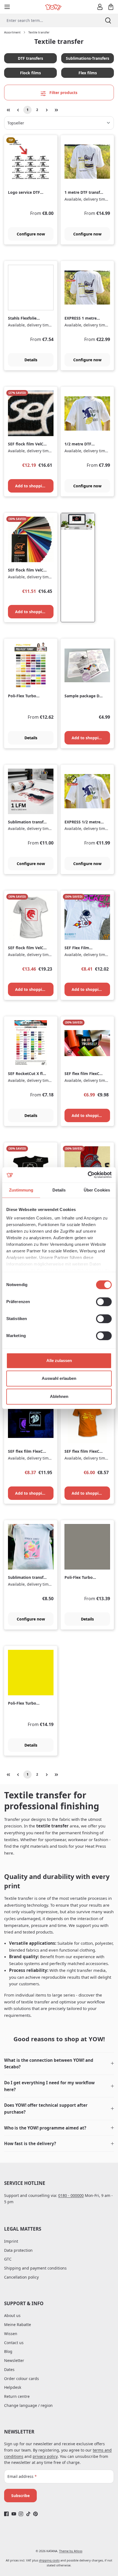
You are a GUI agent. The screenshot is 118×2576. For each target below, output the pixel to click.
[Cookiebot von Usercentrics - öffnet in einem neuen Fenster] (88, 1175)
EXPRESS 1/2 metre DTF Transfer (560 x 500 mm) (82, 822)
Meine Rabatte (18, 2325)
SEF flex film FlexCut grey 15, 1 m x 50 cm (84, 1074)
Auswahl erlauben (59, 1378)
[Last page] (56, 110)
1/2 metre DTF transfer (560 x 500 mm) (82, 444)
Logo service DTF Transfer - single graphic (24, 193)
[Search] (108, 20)
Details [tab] (59, 1190)
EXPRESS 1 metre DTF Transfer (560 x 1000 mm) (82, 318)
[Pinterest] (36, 2514)
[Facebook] (6, 2514)
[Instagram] (21, 2514)
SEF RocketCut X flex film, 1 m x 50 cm (28, 1074)
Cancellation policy (21, 2277)
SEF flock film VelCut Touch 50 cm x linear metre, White (28, 444)
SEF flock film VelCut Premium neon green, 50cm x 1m (28, 948)
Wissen (11, 2334)
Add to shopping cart (34, 486)
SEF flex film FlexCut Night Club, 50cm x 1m (27, 1452)
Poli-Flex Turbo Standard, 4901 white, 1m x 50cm (25, 696)
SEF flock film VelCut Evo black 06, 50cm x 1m (28, 570)
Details (31, 360)
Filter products (63, 93)
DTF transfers (30, 58)
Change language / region (28, 2405)
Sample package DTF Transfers (84, 696)
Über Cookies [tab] (97, 1190)
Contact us (14, 2343)
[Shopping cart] (111, 7)
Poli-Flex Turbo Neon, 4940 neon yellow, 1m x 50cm (25, 1703)
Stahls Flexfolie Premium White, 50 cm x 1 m (26, 318)
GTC (8, 2259)
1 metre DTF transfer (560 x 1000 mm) (84, 193)
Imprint (11, 2241)
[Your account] (100, 7)
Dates (9, 2369)
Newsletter (14, 2360)
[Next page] (47, 110)
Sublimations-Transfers (88, 58)
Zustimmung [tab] (21, 1190)
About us (12, 2315)
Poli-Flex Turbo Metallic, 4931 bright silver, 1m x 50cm (84, 1578)
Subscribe (20, 2496)
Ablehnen (59, 1396)
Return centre (17, 2396)
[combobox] (49, 20)
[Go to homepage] (54, 7)
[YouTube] (14, 2514)
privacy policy (45, 2456)
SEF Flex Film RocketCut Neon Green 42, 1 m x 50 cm (82, 948)
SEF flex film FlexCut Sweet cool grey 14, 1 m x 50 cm (85, 1452)
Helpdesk (13, 2387)
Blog (8, 2351)
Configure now (31, 234)
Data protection (18, 2250)
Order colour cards (22, 2379)
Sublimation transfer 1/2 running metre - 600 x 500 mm (28, 1578)
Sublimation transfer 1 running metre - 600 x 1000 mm (28, 822)
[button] (59, 2064)
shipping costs (49, 2560)
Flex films (88, 73)
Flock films (30, 73)
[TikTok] (28, 2514)
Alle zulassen (59, 1360)
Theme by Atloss (71, 2551)
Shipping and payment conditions (35, 2268)
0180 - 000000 (71, 2195)
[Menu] (7, 7)
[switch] (104, 1302)
